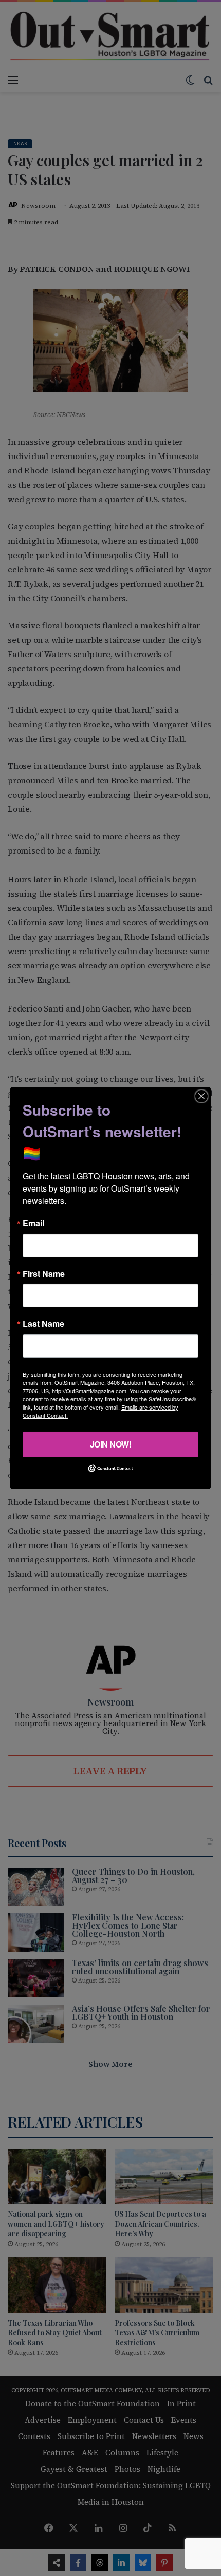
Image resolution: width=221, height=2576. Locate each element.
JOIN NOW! (111, 1444)
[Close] (201, 1096)
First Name (44, 1274)
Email (33, 1223)
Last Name (43, 1324)
